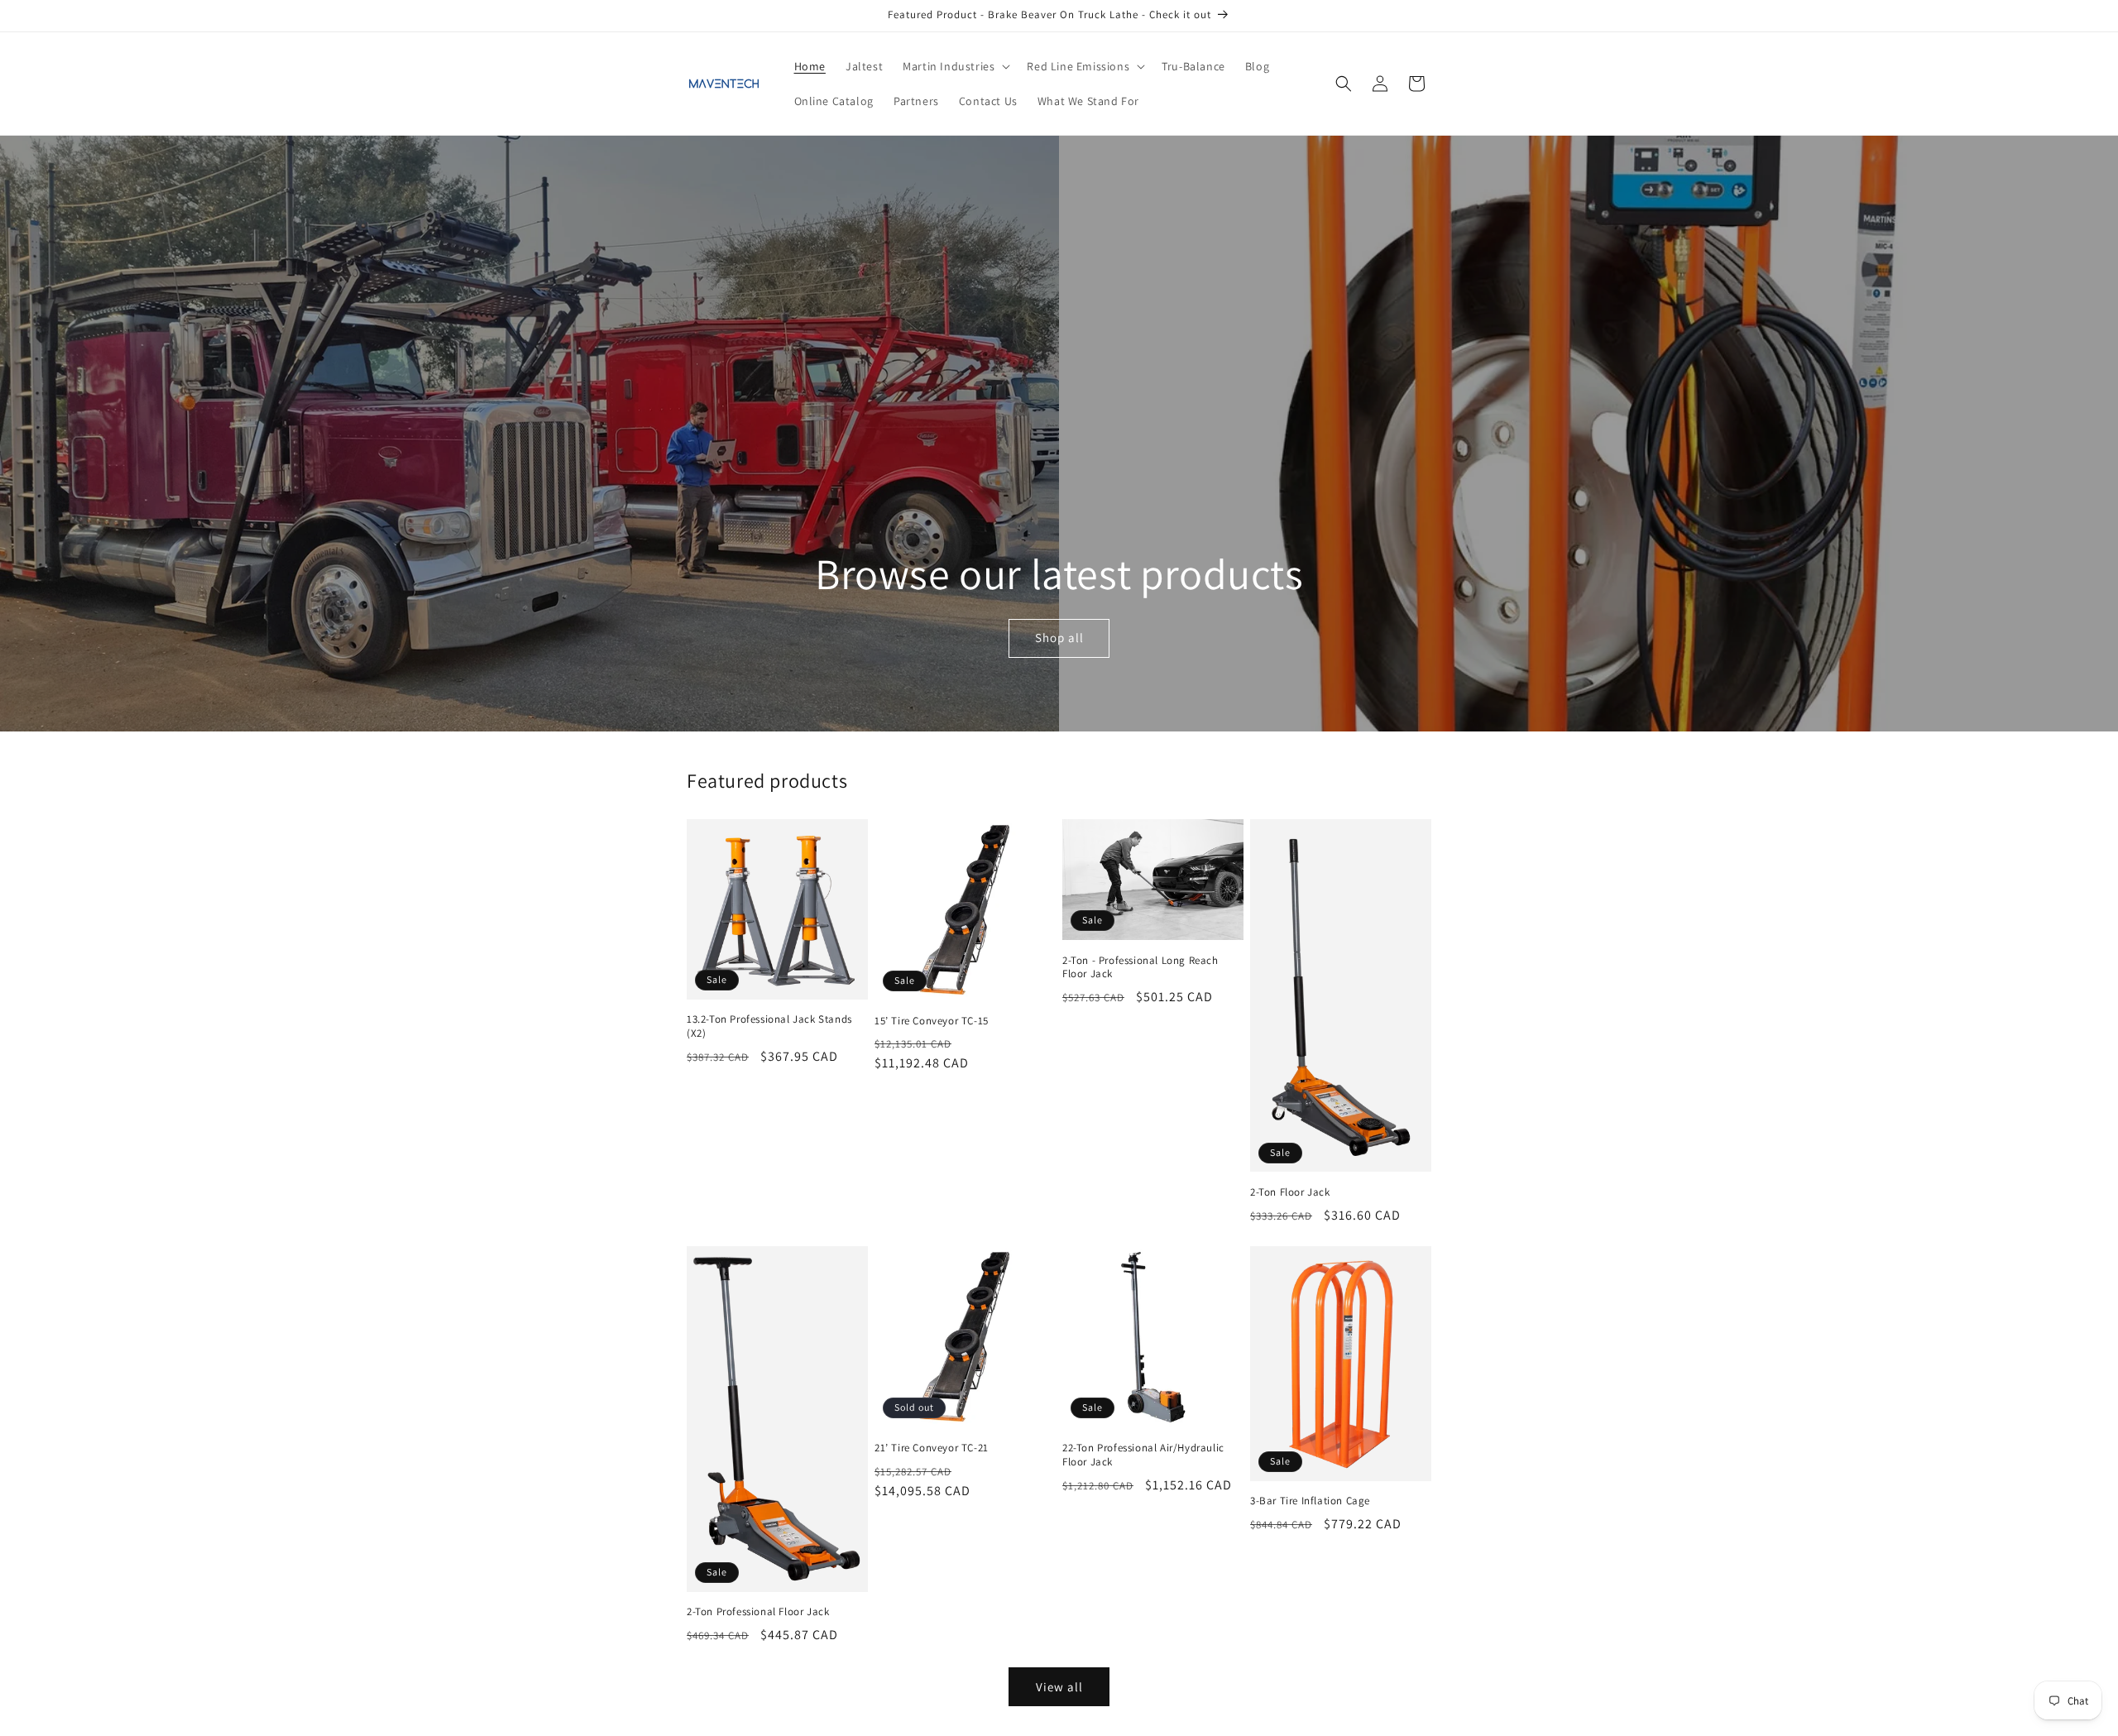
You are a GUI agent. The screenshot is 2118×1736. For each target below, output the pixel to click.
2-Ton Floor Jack (1290, 1192)
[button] (955, 66)
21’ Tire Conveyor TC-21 (932, 1448)
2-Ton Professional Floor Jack (758, 1612)
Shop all (1059, 638)
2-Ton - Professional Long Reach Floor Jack (1140, 968)
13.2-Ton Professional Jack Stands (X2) (769, 1026)
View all (1059, 1687)
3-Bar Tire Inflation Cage (1310, 1501)
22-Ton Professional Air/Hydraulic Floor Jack (1143, 1455)
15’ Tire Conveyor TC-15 (932, 1021)
